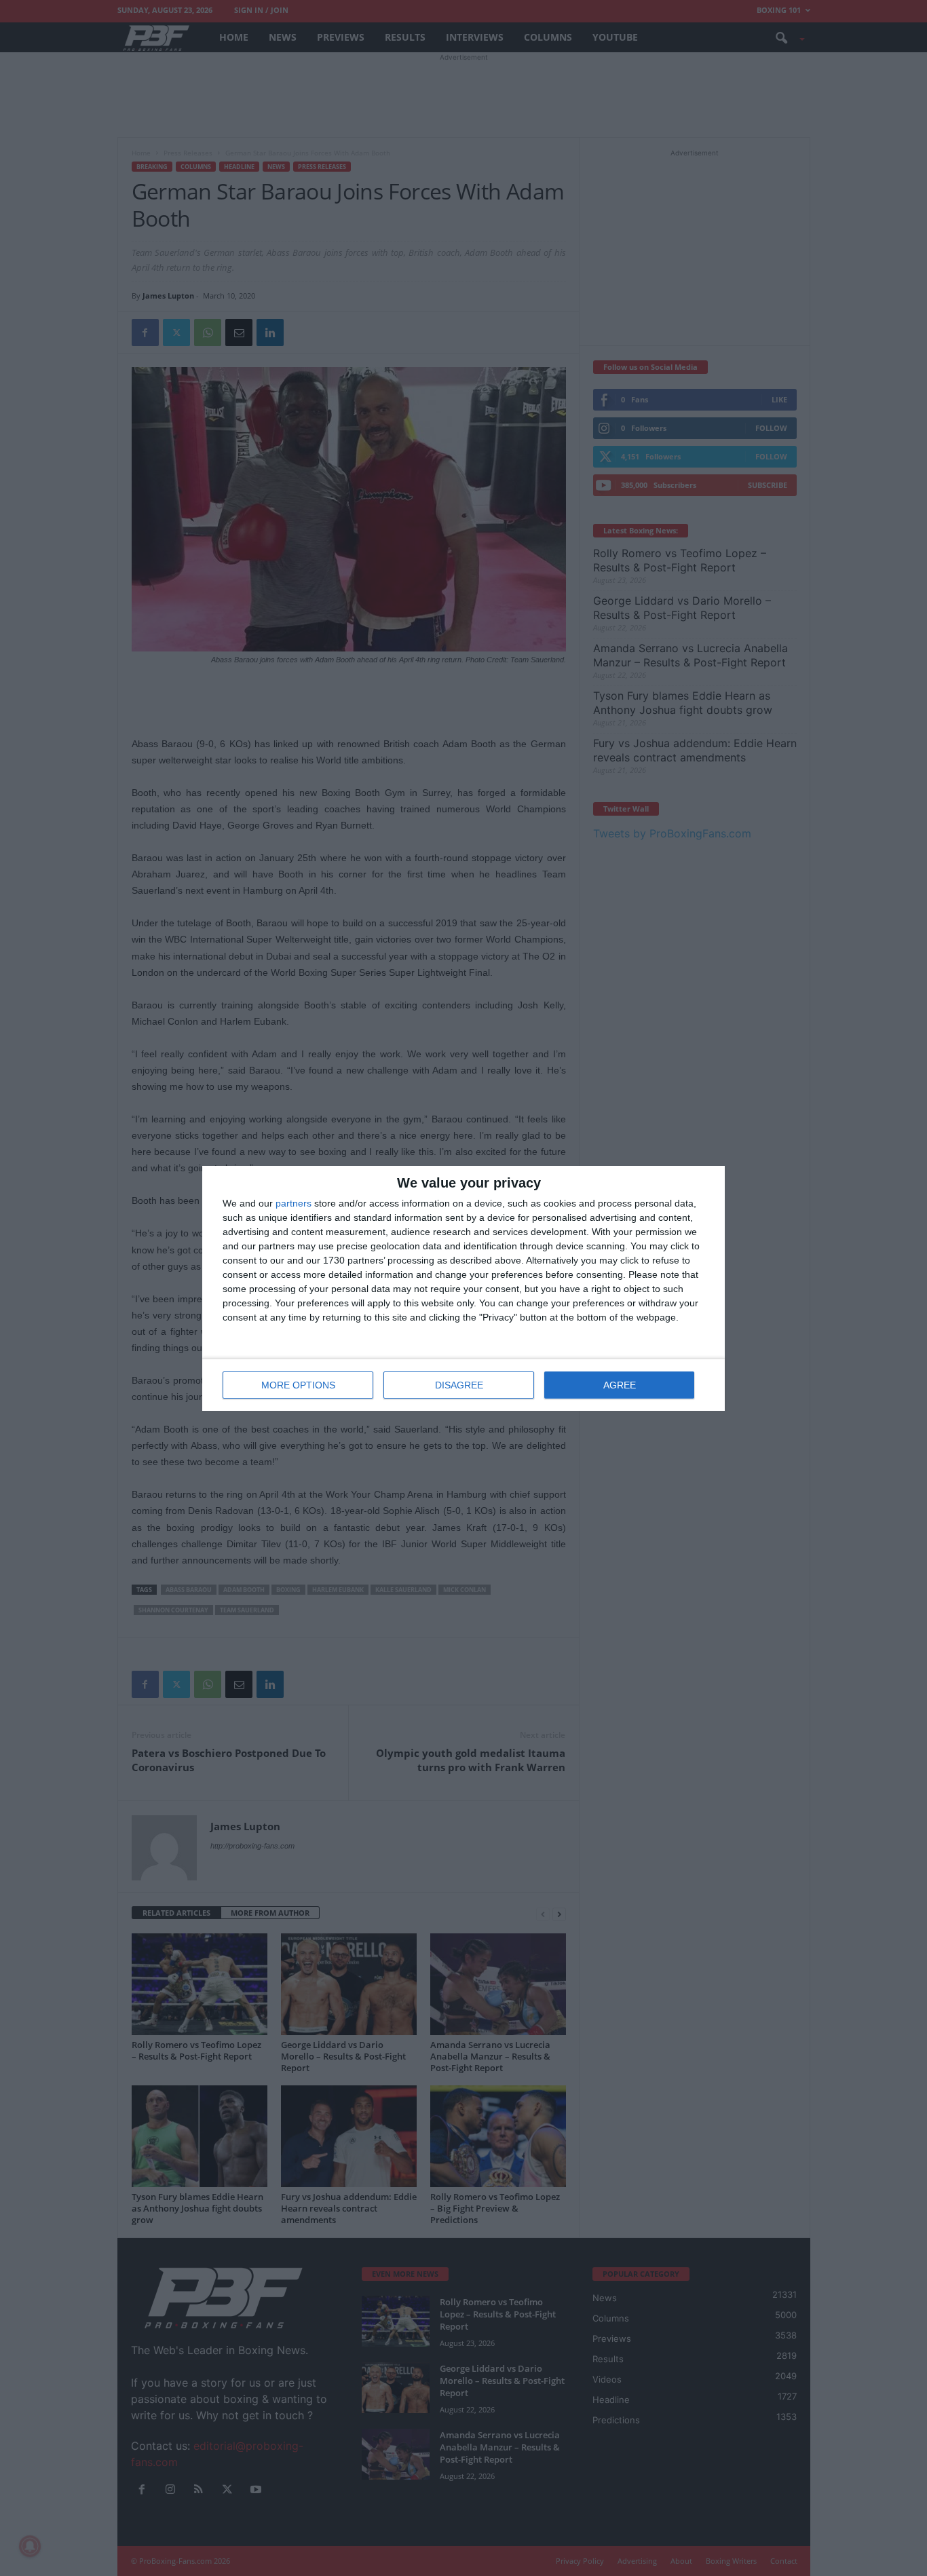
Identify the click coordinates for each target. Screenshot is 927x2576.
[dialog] (463, 1288)
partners (294, 1203)
